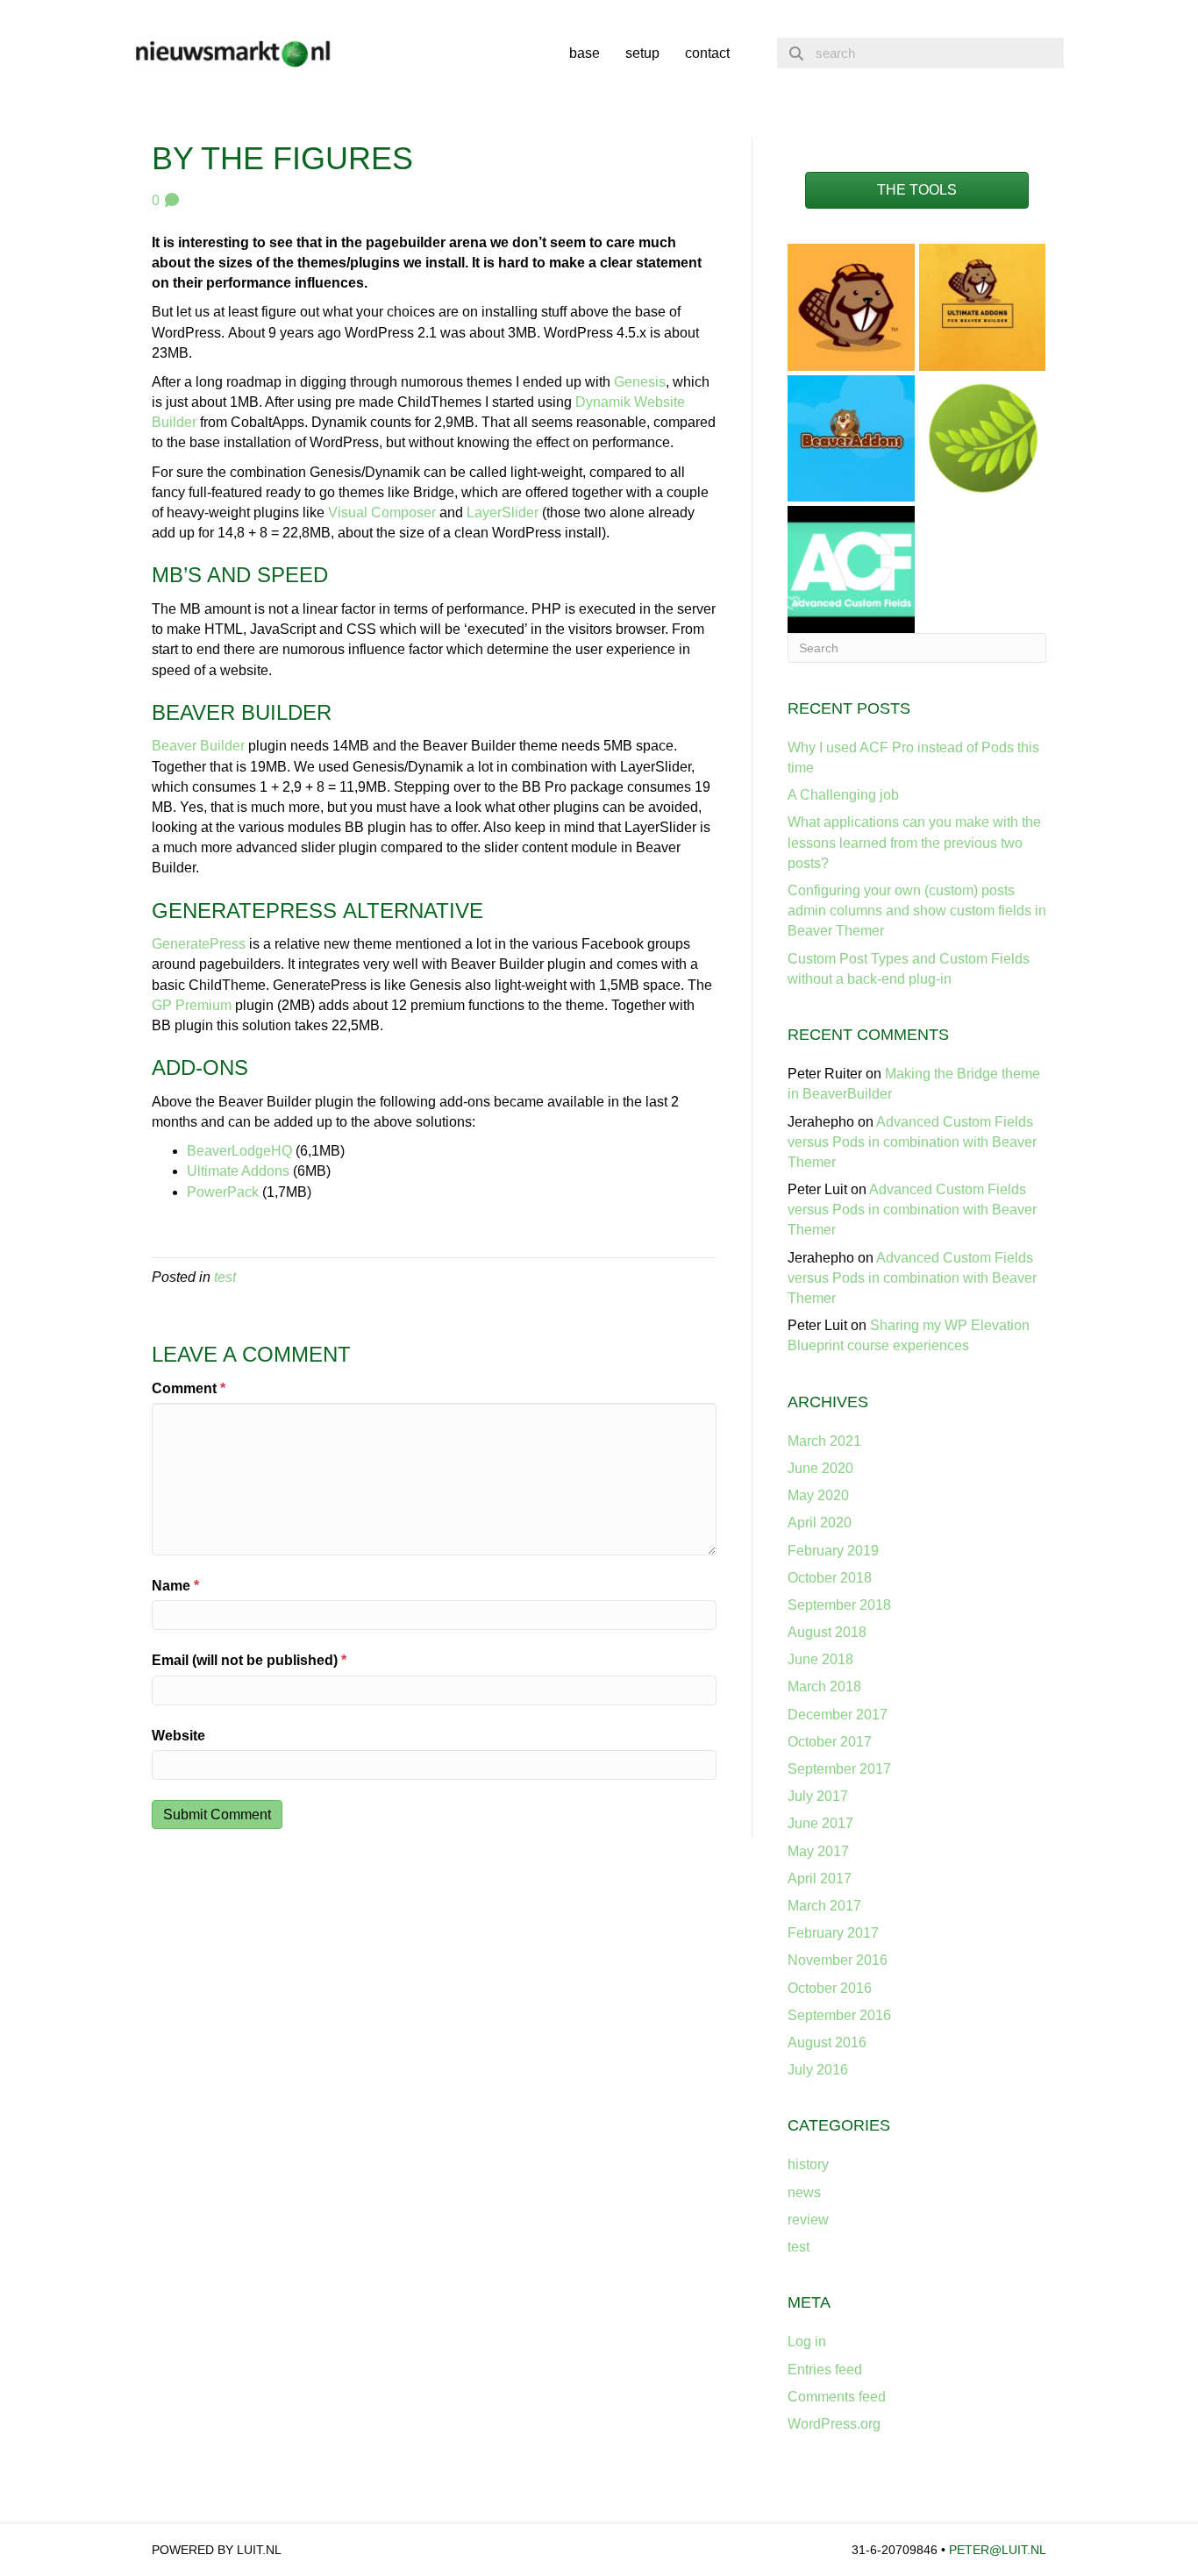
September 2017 (839, 1769)
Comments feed (837, 2397)
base (585, 53)
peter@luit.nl (998, 2550)
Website (178, 1736)
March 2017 (824, 1906)
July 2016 (818, 2070)
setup (642, 53)
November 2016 (838, 1960)
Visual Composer (382, 512)
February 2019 (833, 1551)
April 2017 (820, 1879)
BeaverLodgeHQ (239, 1151)
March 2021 (824, 1441)
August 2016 (827, 2042)
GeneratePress (199, 944)
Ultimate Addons (238, 1171)
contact (707, 53)
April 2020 (820, 1523)
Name (175, 1586)
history (808, 2164)
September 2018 (839, 1605)
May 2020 (818, 1495)
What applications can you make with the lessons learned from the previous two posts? (914, 842)
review (808, 2220)
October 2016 (830, 1988)
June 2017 (820, 1823)
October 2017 (830, 1742)
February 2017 (833, 1933)
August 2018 (827, 1632)
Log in (807, 2341)
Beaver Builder (198, 746)
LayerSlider (503, 512)
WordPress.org (834, 2424)
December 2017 (838, 1715)
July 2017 (818, 1796)
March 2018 (824, 1686)
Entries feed (825, 2370)
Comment (189, 1388)
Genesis (640, 382)
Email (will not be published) (249, 1660)
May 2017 (818, 1851)
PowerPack (223, 1192)
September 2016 (839, 2015)
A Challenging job (843, 795)
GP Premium (192, 1005)
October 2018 (830, 1578)
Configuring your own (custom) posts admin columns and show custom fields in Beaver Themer (917, 911)
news (804, 2192)
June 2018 (820, 1659)
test (225, 1277)
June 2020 (820, 1468)
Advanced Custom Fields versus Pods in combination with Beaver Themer (912, 1142)
